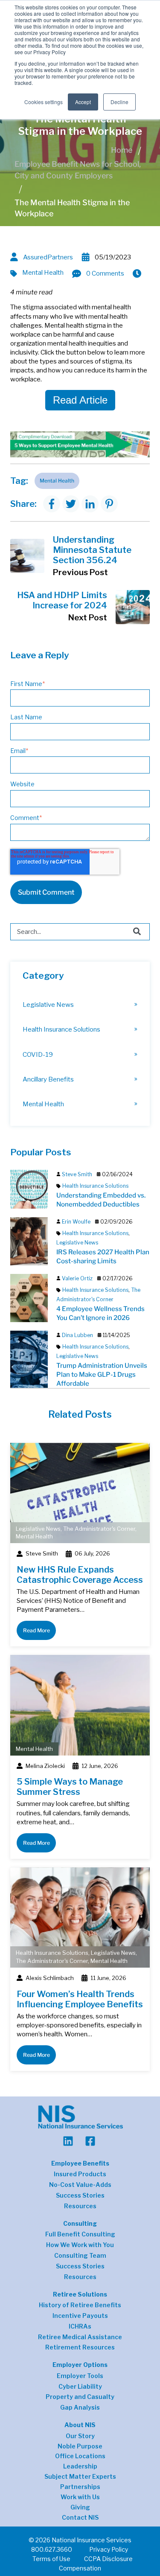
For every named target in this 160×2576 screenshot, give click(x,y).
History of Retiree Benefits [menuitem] (80, 2305)
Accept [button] (83, 102)
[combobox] (80, 932)
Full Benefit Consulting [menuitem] (80, 2234)
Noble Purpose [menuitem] (80, 2446)
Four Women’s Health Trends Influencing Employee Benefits (80, 1999)
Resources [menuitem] (80, 2206)
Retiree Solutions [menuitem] (80, 2294)
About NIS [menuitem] (80, 2425)
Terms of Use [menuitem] (51, 2559)
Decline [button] (119, 102)
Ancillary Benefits (48, 1079)
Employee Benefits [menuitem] (80, 2163)
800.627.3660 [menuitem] (52, 2549)
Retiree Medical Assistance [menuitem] (80, 2337)
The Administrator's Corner (99, 1529)
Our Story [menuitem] (80, 2436)
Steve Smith (77, 1174)
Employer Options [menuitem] (80, 2365)
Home (122, 150)
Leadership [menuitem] (80, 2466)
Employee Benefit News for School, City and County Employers (78, 170)
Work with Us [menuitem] (80, 2497)
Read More (36, 1630)
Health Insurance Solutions (61, 1029)
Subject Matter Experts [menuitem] (80, 2477)
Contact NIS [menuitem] (80, 2518)
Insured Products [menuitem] (80, 2174)
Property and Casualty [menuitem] (80, 2397)
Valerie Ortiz (77, 1278)
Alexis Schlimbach (50, 1978)
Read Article (80, 400)
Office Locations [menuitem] (80, 2456)
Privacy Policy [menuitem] (109, 2549)
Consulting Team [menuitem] (80, 2256)
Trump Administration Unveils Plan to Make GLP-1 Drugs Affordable (102, 1374)
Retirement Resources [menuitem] (80, 2347)
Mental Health (43, 272)
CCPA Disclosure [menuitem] (108, 2559)
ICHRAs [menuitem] (80, 2326)
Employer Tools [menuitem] (80, 2376)
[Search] (137, 932)
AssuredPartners (48, 257)
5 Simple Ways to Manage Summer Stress (70, 1787)
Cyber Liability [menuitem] (80, 2387)
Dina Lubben (77, 1335)
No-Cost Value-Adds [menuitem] (80, 2185)
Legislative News (48, 1005)
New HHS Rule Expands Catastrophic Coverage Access (80, 1575)
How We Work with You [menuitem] (80, 2245)
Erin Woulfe (76, 1222)
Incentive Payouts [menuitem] (80, 2316)
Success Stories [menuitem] (80, 2195)
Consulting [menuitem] (80, 2223)
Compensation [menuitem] (80, 2568)
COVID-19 (38, 1054)
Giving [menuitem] (80, 2507)
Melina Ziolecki (45, 1766)
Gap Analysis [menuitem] (80, 2407)
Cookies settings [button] (44, 102)
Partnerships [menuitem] (80, 2487)
